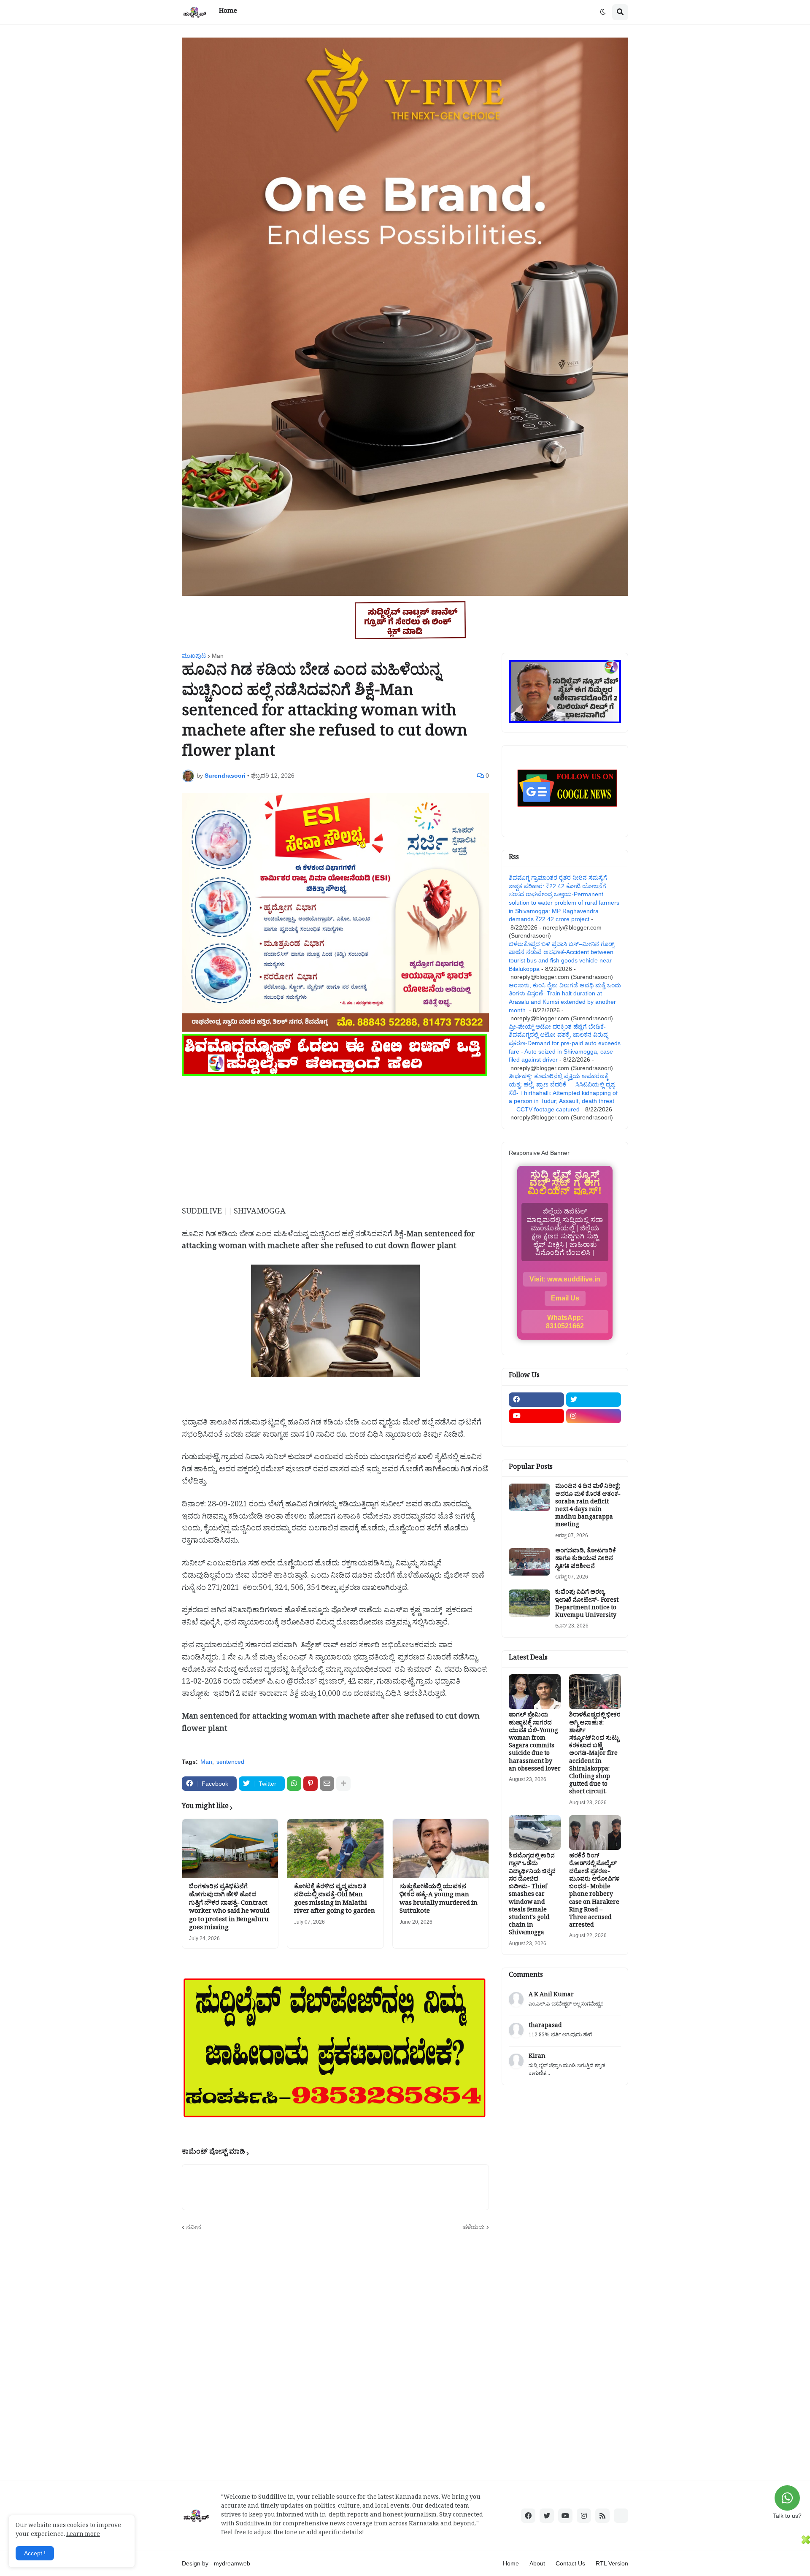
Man (218, 656)
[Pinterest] (310, 1784)
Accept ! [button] (35, 2553)
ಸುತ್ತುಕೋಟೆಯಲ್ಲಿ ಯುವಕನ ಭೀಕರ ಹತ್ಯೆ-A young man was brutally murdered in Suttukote (439, 1900)
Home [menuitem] (228, 12)
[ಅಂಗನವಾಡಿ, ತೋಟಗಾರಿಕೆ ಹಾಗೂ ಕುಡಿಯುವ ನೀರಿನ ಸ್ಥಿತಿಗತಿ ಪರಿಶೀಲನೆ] (529, 1562)
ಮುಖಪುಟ (194, 656)
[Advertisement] (335, 1138)
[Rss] (536, 1433)
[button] (603, 12)
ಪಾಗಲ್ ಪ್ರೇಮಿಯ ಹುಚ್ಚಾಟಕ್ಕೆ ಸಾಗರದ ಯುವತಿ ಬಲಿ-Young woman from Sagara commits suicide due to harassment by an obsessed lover (535, 1743)
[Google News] (621, 2516)
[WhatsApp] (294, 1784)
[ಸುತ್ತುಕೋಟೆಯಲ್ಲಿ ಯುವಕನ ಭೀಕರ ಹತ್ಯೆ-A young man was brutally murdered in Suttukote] (441, 1849)
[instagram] (594, 1416)
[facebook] (536, 1400)
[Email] (327, 1784)
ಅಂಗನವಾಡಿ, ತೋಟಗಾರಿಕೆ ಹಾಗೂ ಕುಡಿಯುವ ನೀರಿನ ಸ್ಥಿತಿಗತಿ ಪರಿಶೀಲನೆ (586, 1560)
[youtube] (536, 1416)
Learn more (83, 2535)
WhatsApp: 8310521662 (565, 1322)
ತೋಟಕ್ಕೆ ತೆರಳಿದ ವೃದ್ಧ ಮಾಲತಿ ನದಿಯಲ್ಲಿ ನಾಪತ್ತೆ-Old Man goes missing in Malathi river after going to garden (335, 1900)
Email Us (565, 1298)
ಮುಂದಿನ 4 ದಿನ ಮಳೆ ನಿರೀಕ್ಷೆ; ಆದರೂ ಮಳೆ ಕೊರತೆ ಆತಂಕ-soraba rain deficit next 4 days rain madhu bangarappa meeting (588, 1507)
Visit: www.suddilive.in (565, 1279)
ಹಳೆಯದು (474, 2227)
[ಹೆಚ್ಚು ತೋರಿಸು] (343, 1784)
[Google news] (594, 1433)
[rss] (602, 2516)
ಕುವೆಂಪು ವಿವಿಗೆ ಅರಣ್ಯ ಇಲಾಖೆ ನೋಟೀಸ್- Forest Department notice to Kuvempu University (587, 1605)
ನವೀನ (194, 2227)
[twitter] (594, 1400)
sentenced (230, 1762)
